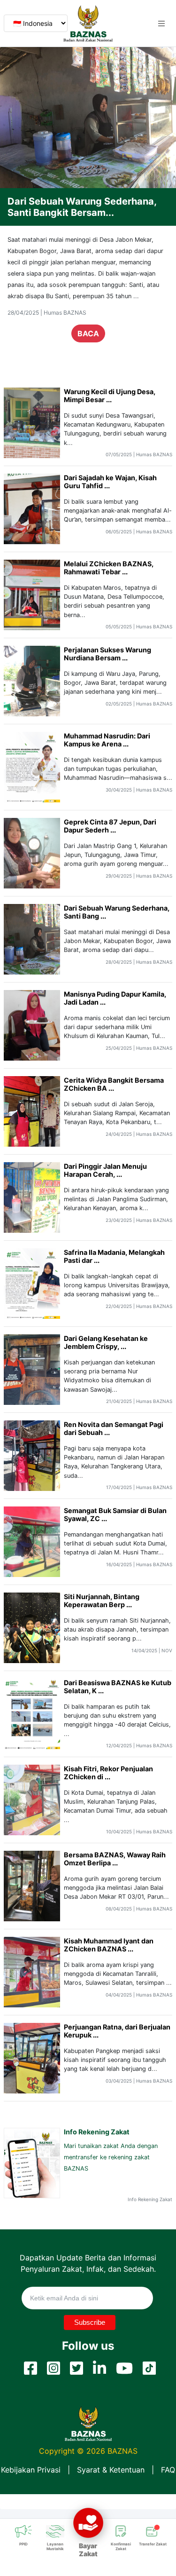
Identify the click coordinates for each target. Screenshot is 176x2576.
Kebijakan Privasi (31, 2470)
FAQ (168, 2470)
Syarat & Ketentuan (111, 2470)
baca (88, 345)
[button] (161, 24)
